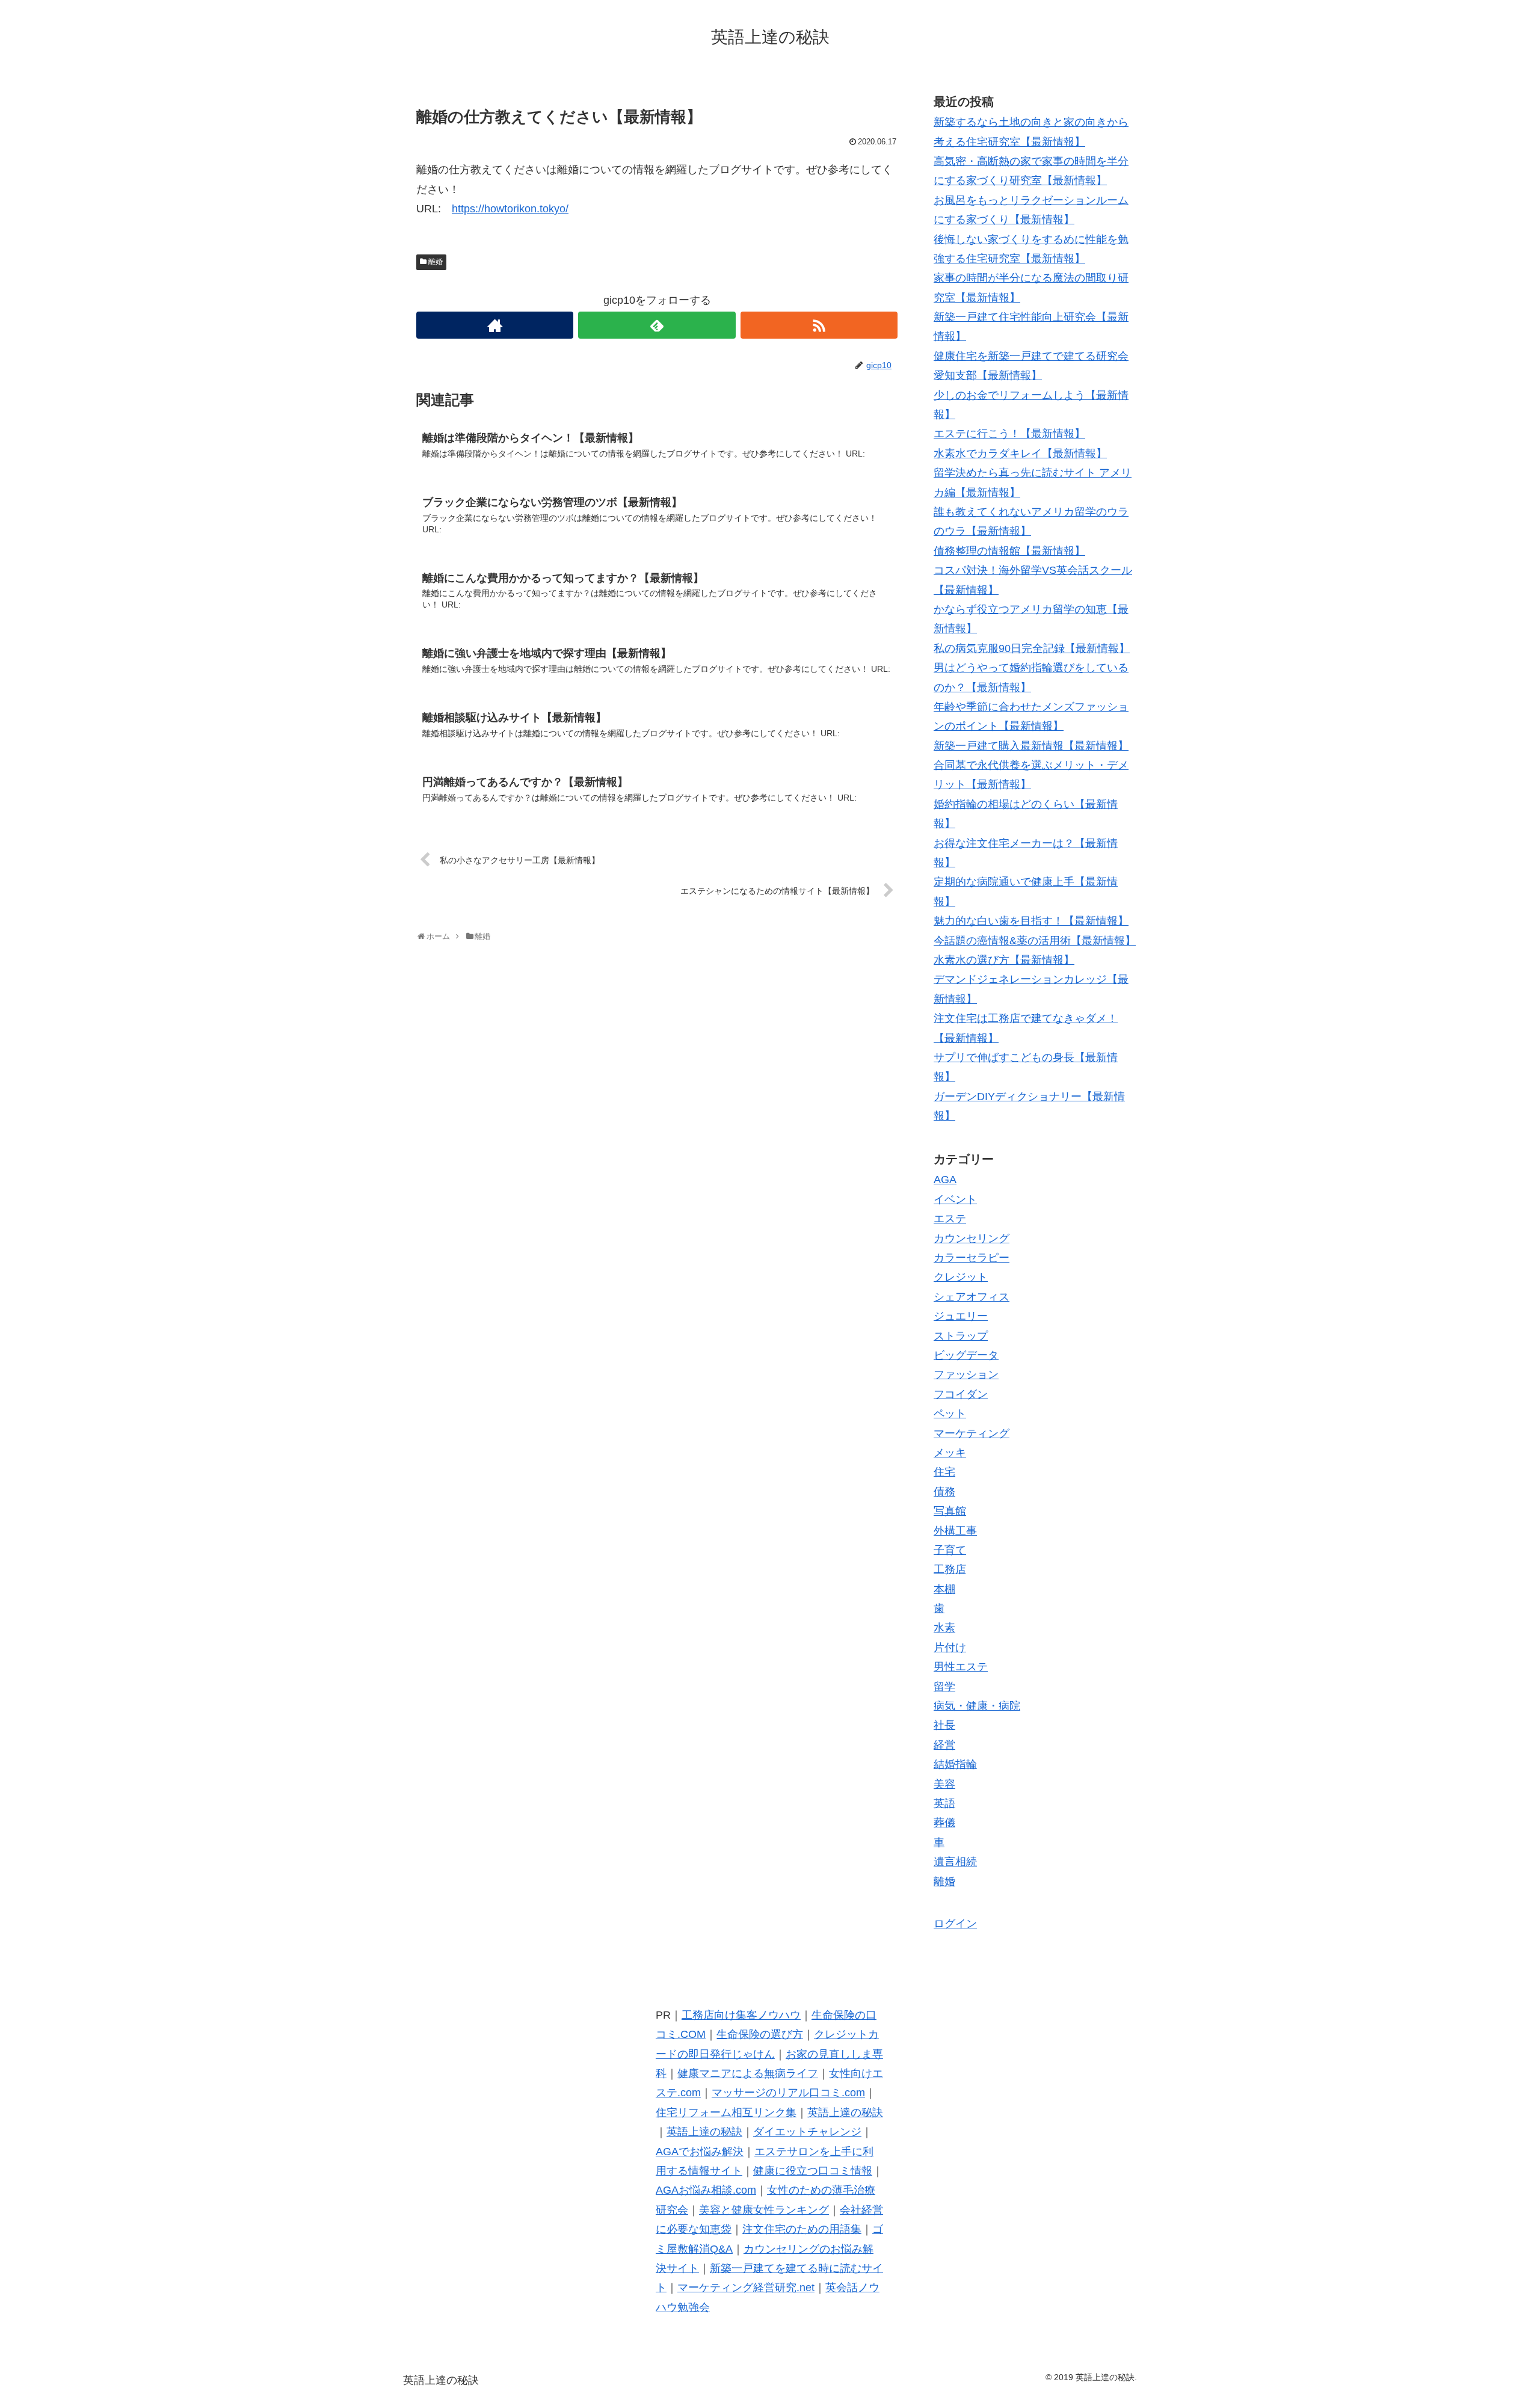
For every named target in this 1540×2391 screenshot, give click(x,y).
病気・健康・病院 (977, 1706)
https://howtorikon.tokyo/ (510, 209)
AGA (945, 1180)
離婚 (436, 262)
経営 (944, 1745)
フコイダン (961, 1394)
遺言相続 (955, 1862)
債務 (944, 1492)
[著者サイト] (495, 325)
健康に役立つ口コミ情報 (813, 2171)
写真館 (950, 1511)
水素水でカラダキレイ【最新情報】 (1020, 454)
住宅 (944, 1472)
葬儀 (944, 1823)
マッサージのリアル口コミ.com (788, 2093)
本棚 (944, 1589)
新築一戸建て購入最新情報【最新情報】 (1031, 746)
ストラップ (961, 1336)
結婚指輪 (955, 1764)
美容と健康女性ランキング (764, 2210)
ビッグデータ (966, 1355)
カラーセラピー (972, 1258)
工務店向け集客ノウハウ (741, 2015)
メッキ (950, 1453)
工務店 (950, 1569)
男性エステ (961, 1667)
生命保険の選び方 (760, 2034)
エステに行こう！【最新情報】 (1009, 434)
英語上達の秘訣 (845, 2113)
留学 (944, 1687)
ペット (950, 1414)
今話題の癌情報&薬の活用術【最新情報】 (1035, 941)
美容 (944, 1784)
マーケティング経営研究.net (746, 2288)
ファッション (966, 1374)
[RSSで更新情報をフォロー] (819, 325)
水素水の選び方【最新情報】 (1004, 960)
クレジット (961, 1277)
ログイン (955, 1924)
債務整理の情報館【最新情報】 (1009, 551)
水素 (944, 1628)
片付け (950, 1648)
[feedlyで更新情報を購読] (657, 325)
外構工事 (955, 1531)
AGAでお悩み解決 (700, 2152)
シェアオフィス (972, 1297)
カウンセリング (972, 1239)
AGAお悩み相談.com (706, 2190)
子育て (950, 1550)
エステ (950, 1219)
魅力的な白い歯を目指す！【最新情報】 (1031, 921)
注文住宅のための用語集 (802, 2229)
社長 (944, 1725)
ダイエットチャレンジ (807, 2132)
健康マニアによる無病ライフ (748, 2073)
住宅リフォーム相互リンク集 (726, 2113)
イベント (955, 1199)
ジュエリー (961, 1316)
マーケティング (972, 1433)
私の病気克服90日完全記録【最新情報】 (1032, 648)
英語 (944, 1803)
